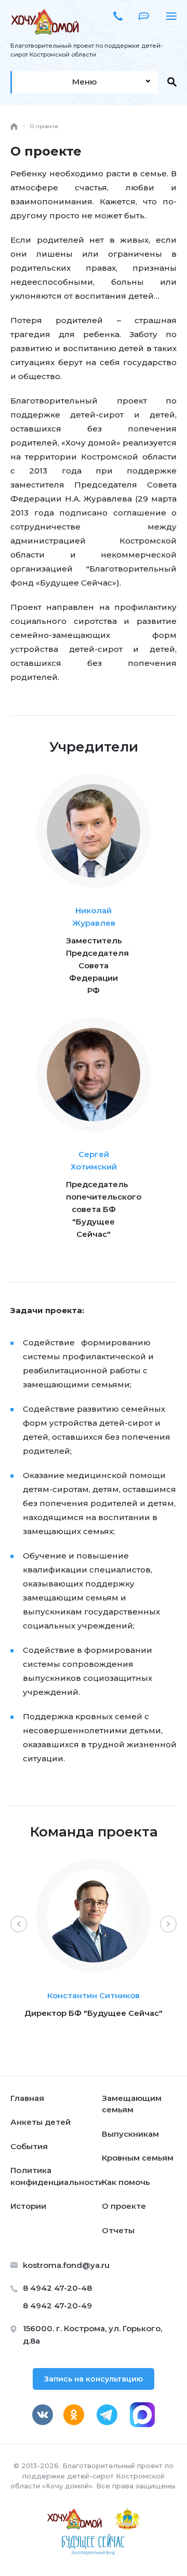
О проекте (124, 2206)
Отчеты (118, 2230)
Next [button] (168, 1924)
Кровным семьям (138, 2158)
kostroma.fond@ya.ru (66, 2265)
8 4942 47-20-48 (57, 2288)
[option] (94, 1954)
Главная (27, 2098)
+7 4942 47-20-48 (118, 16)
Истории (28, 2206)
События (29, 2146)
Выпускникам (130, 2134)
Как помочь (126, 2182)
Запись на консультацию (94, 2379)
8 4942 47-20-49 (57, 2306)
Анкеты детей (41, 2122)
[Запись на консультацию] (146, 16)
